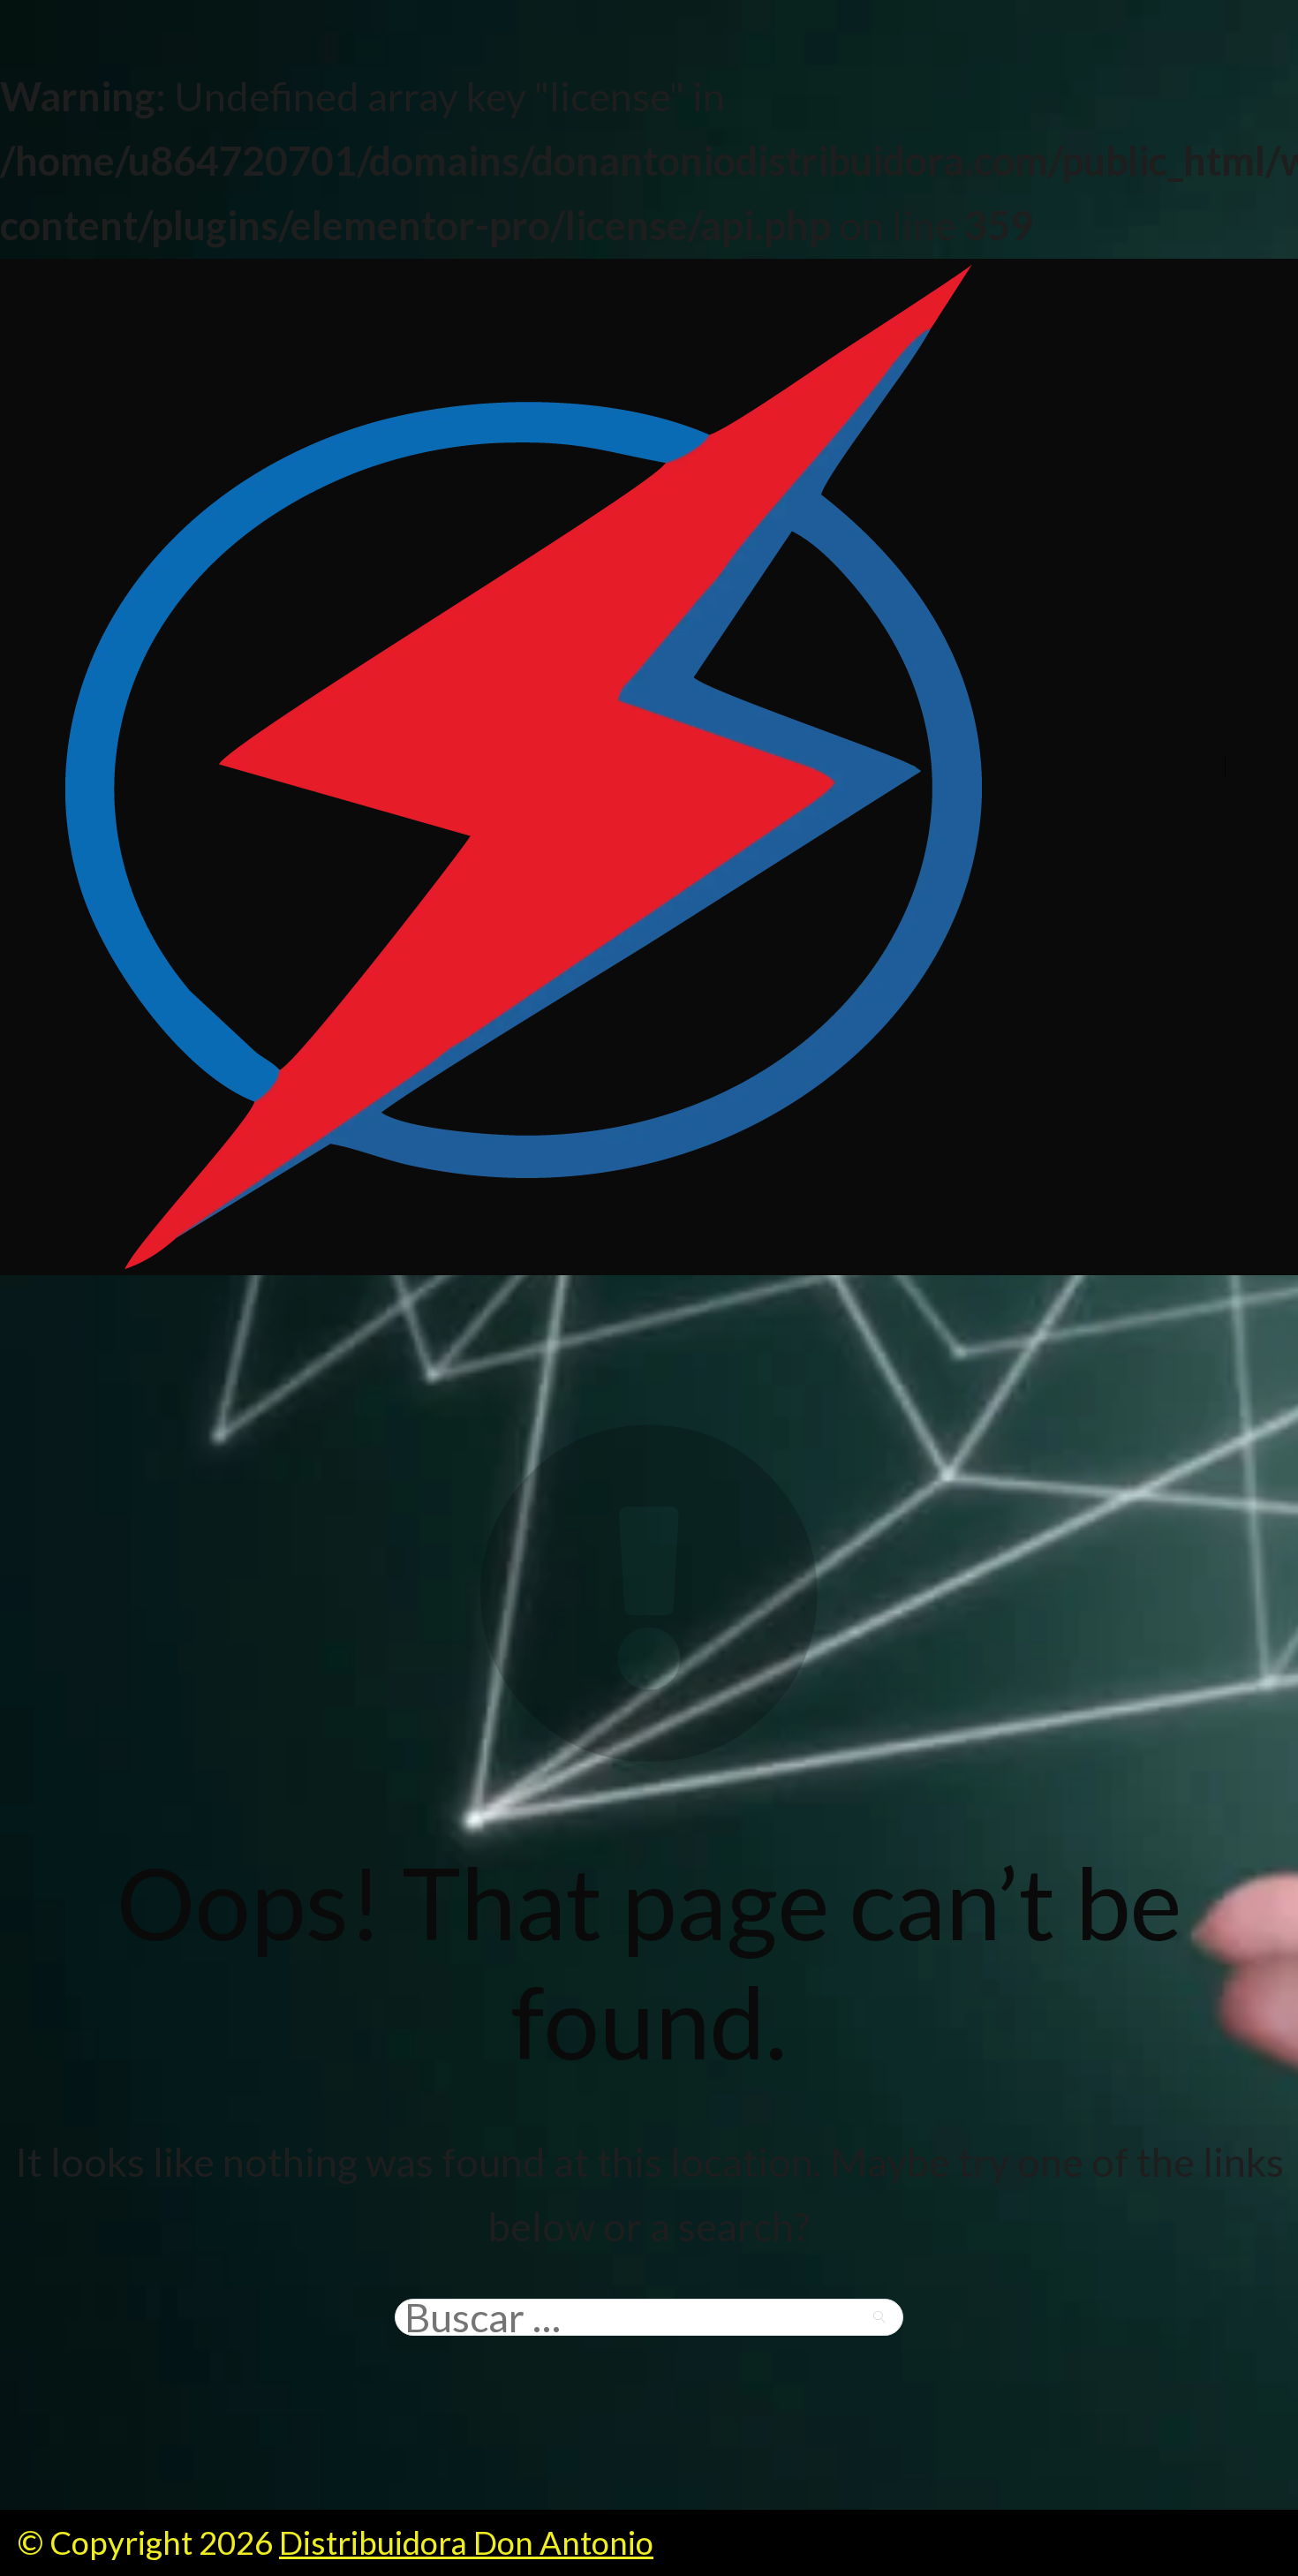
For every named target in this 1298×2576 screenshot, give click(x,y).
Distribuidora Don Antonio (466, 2542)
